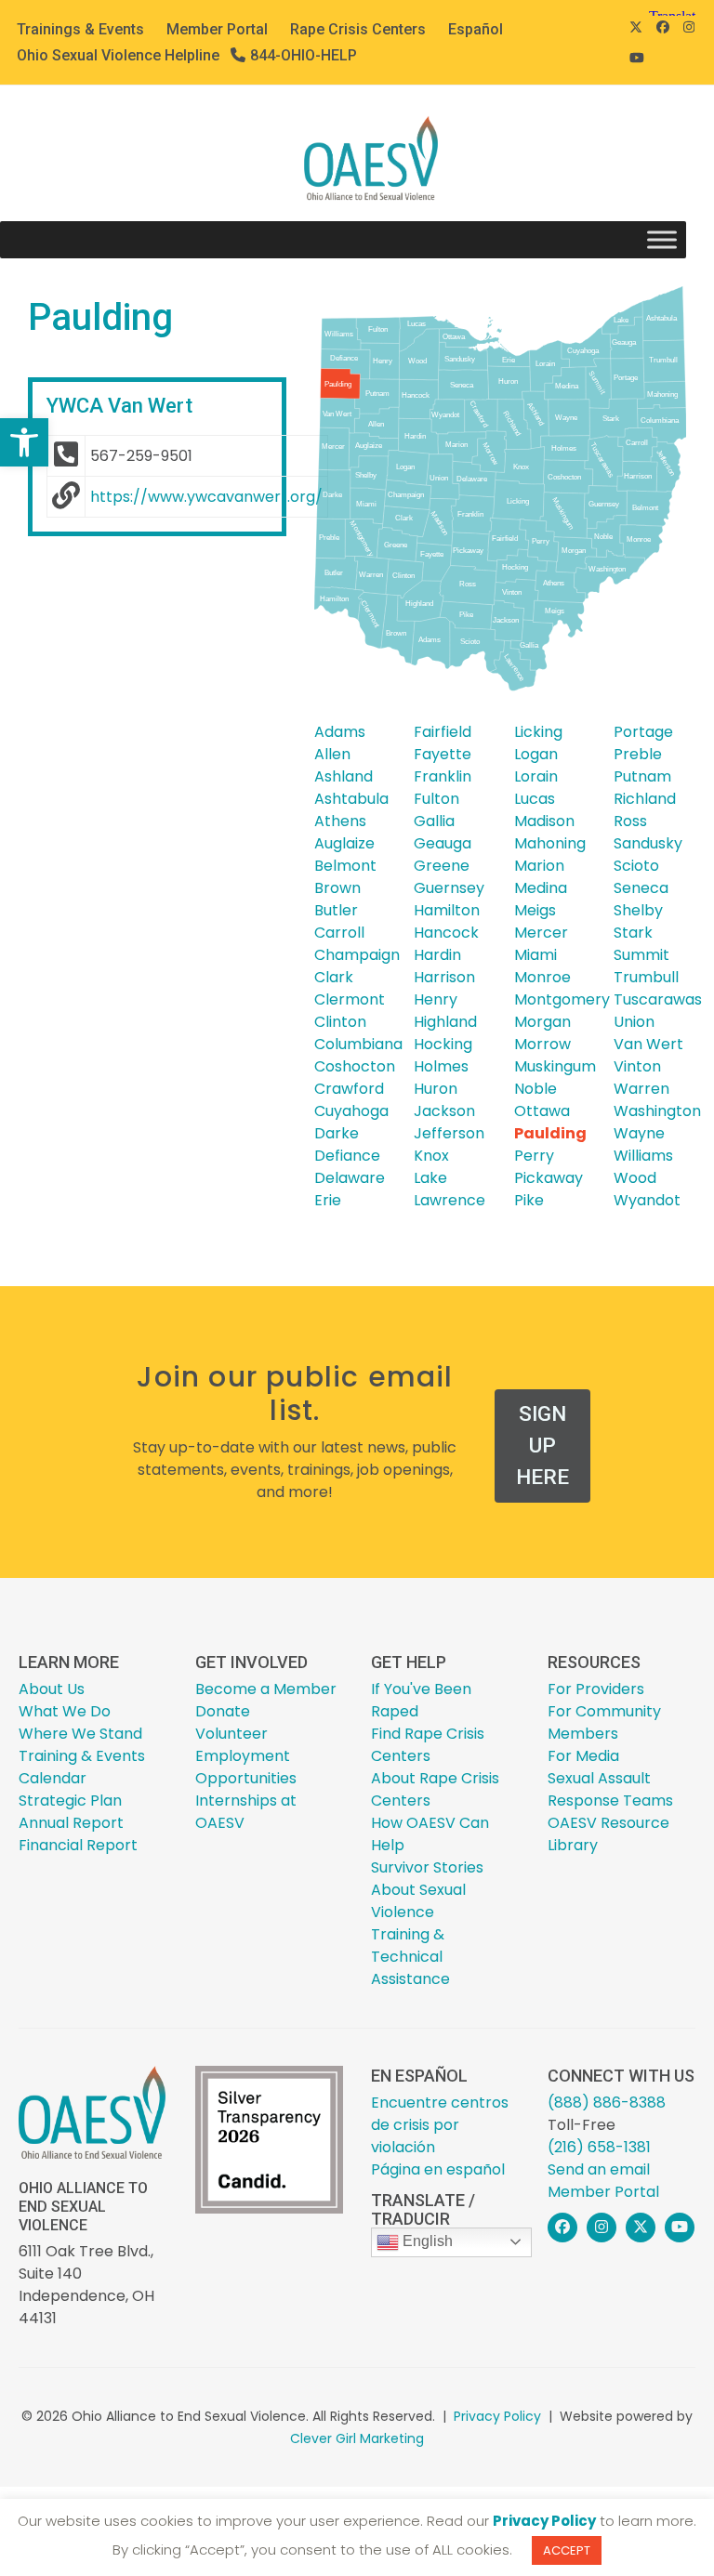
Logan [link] (536, 754)
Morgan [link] (542, 1022)
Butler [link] (336, 910)
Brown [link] (337, 888)
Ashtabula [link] (351, 799)
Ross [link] (630, 821)
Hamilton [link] (447, 910)
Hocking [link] (443, 1044)
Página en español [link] (438, 2169)
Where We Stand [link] (80, 1734)
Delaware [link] (350, 1178)
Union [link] (634, 1022)
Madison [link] (544, 821)
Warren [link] (641, 1089)
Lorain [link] (536, 776)
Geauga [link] (443, 843)
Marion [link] (539, 866)
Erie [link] (328, 1200)
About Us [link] (52, 1689)
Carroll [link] (339, 933)
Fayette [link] (443, 754)
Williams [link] (643, 1156)
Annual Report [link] (71, 1823)
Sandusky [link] (648, 843)
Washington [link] (657, 1111)
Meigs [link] (535, 910)
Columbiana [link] (358, 1044)
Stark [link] (633, 933)
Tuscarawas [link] (658, 999)
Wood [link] (635, 1178)
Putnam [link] (642, 776)
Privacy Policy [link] (497, 2416)
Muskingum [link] (555, 1066)
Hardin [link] (437, 955)
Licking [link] (538, 732)
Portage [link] (643, 732)
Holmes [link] (441, 1066)
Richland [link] (645, 799)
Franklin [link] (443, 776)
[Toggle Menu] (662, 240)
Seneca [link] (641, 888)
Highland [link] (445, 1022)
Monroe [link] (542, 977)
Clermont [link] (350, 999)
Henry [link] (436, 999)
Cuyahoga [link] (351, 1111)
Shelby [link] (638, 910)
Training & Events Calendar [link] (82, 1767)
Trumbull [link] (646, 977)
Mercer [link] (541, 933)
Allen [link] (332, 754)
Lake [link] (430, 1178)
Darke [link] (337, 1133)
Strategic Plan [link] (70, 1801)
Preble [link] (638, 754)
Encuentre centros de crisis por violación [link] (440, 2125)
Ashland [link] (344, 776)
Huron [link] (436, 1089)
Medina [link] (541, 888)
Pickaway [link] (549, 1178)
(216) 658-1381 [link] (599, 2147)
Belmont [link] (345, 866)
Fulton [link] (436, 799)
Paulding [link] (550, 1133)
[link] (24, 442)
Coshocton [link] (355, 1066)
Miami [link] (535, 955)
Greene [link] (442, 866)
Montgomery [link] (562, 999)
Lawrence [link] (450, 1200)
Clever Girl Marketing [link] (357, 2438)
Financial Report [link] (78, 1845)
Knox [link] (431, 1156)
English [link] (426, 2241)
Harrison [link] (444, 977)
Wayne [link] (639, 1133)
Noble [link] (535, 1089)
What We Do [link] (65, 1711)
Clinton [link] (340, 1022)
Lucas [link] (535, 799)
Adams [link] (340, 732)
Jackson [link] (444, 1111)
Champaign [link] (357, 955)
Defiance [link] (347, 1156)
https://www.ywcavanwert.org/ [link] (206, 497)
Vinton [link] (637, 1066)
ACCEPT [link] (567, 2550)
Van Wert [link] (648, 1044)
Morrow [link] (542, 1044)
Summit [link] (641, 955)
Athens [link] (340, 821)
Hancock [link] (446, 933)
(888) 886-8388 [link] (607, 2103)
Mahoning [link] (550, 843)
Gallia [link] (434, 821)
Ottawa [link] (542, 1111)
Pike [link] (529, 1200)
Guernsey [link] (449, 888)
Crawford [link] (349, 1089)
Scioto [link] (636, 866)
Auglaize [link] (344, 843)
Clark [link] (334, 977)
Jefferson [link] (449, 1133)
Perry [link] (534, 1156)
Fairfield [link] (443, 732)
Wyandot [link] (647, 1200)
